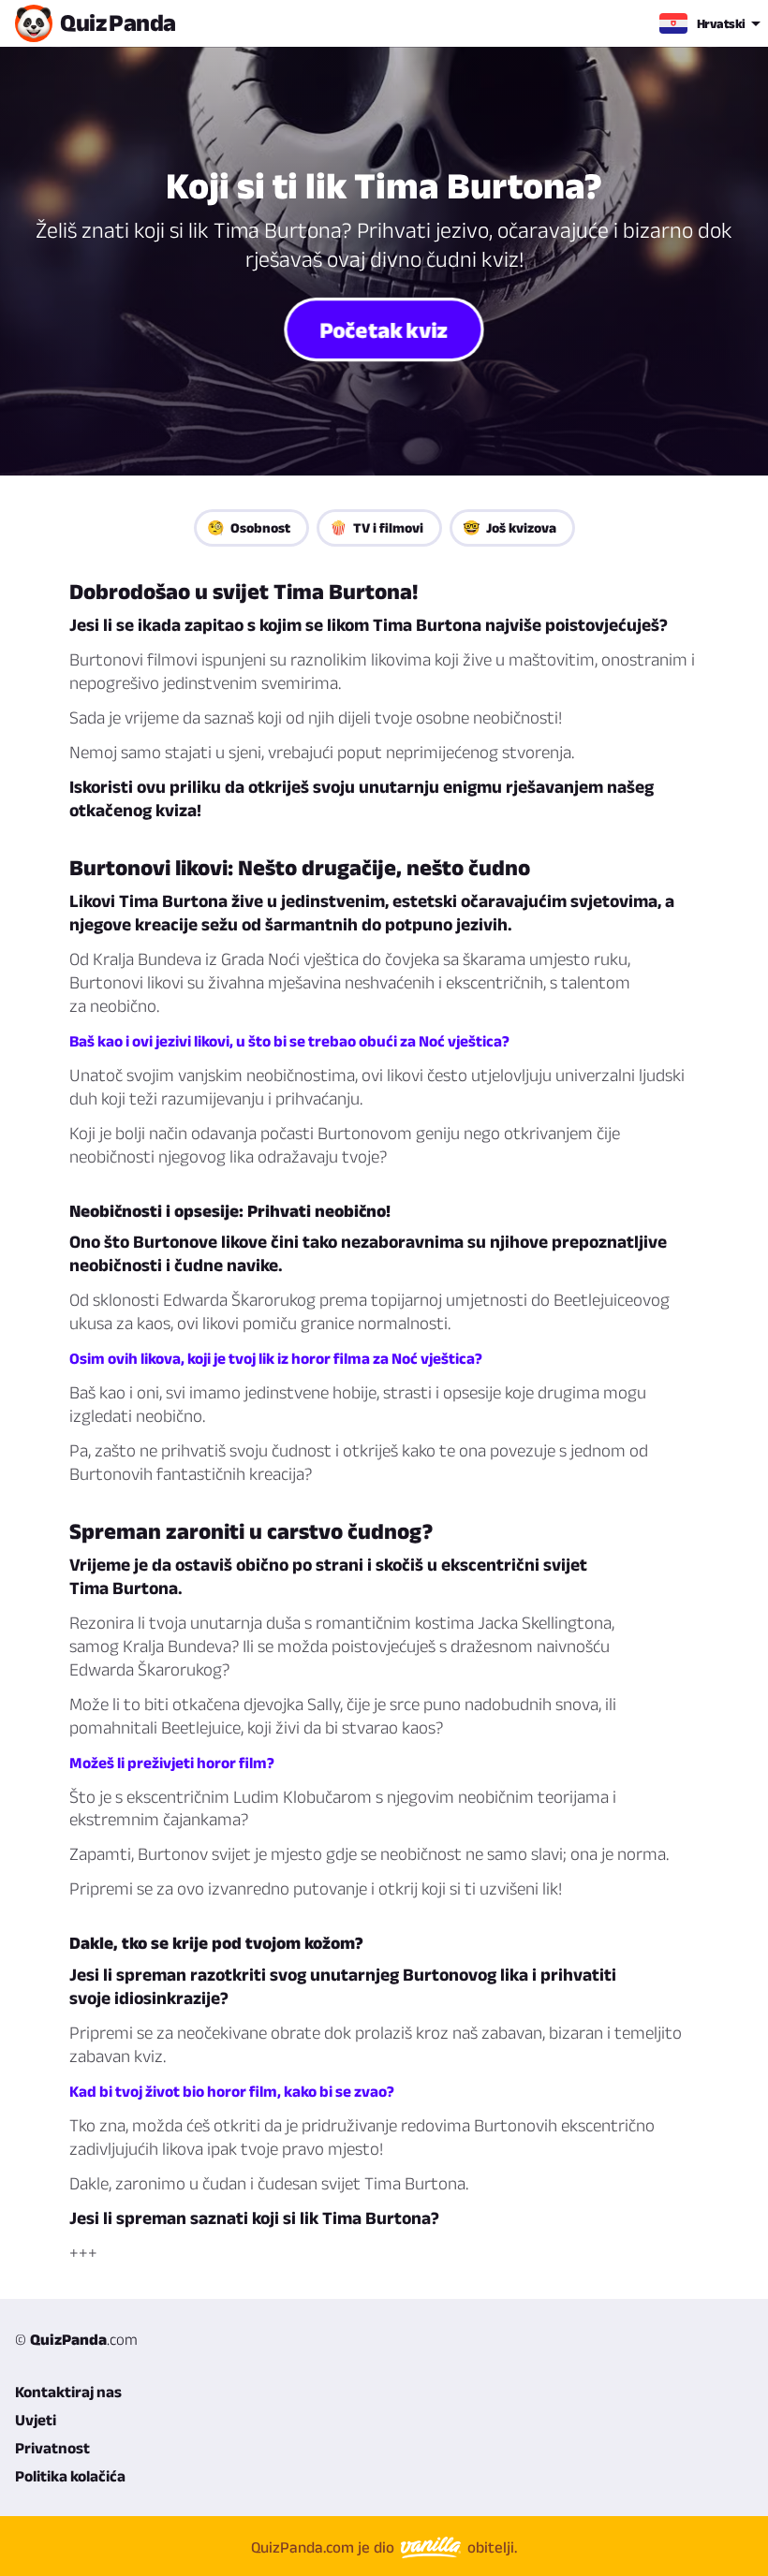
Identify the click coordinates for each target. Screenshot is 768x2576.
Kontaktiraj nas (68, 2392)
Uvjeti (36, 2420)
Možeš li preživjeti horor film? (172, 1763)
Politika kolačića (70, 2476)
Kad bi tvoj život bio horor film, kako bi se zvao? (232, 2091)
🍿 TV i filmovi (377, 527)
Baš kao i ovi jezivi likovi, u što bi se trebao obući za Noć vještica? (289, 1041)
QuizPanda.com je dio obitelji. (384, 2547)
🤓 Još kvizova (510, 527)
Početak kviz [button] (384, 329)
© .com (76, 2339)
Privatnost (52, 2448)
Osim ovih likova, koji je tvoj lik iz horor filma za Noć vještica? (276, 1358)
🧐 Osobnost (249, 527)
